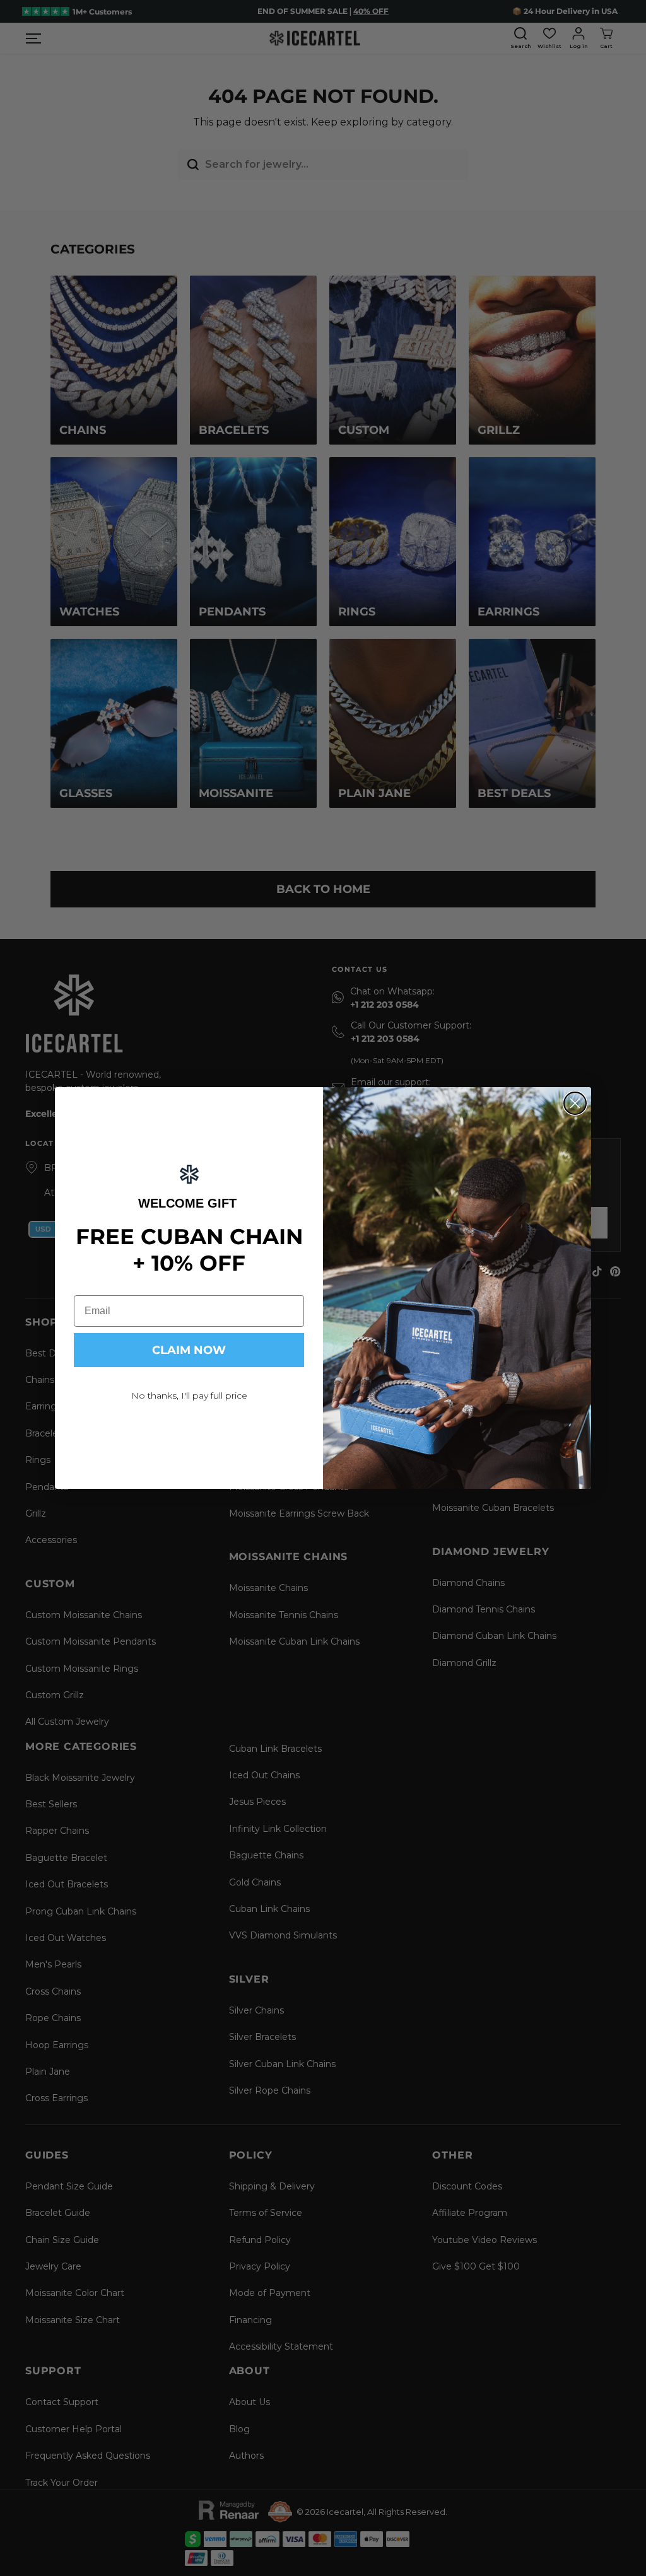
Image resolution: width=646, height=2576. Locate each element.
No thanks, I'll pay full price (189, 1396)
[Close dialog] (575, 1103)
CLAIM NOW (189, 1350)
